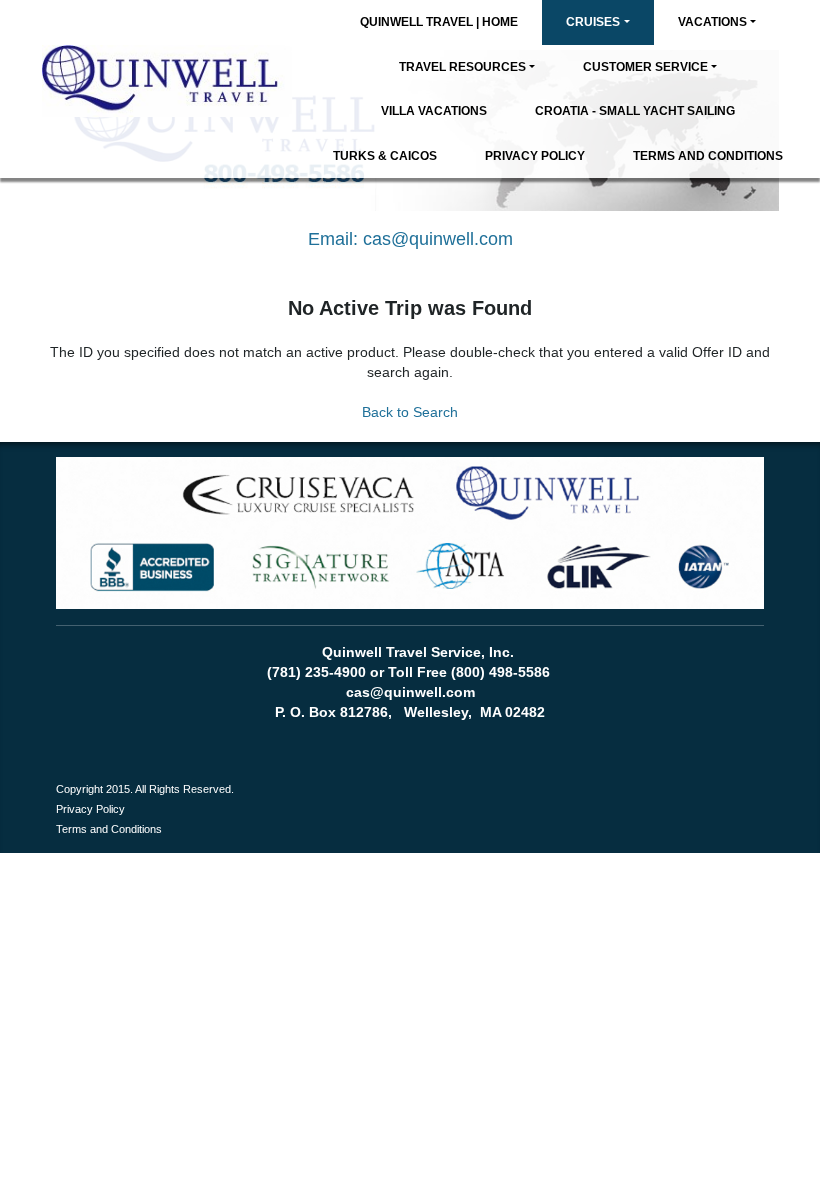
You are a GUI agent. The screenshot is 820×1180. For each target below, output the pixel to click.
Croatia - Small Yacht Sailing (635, 111)
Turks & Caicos (385, 156)
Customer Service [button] (645, 67)
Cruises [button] (593, 22)
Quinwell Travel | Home (439, 22)
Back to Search (410, 412)
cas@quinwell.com (438, 239)
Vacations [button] (712, 22)
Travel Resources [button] (462, 67)
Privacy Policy (535, 156)
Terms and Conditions (708, 156)
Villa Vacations (434, 111)
